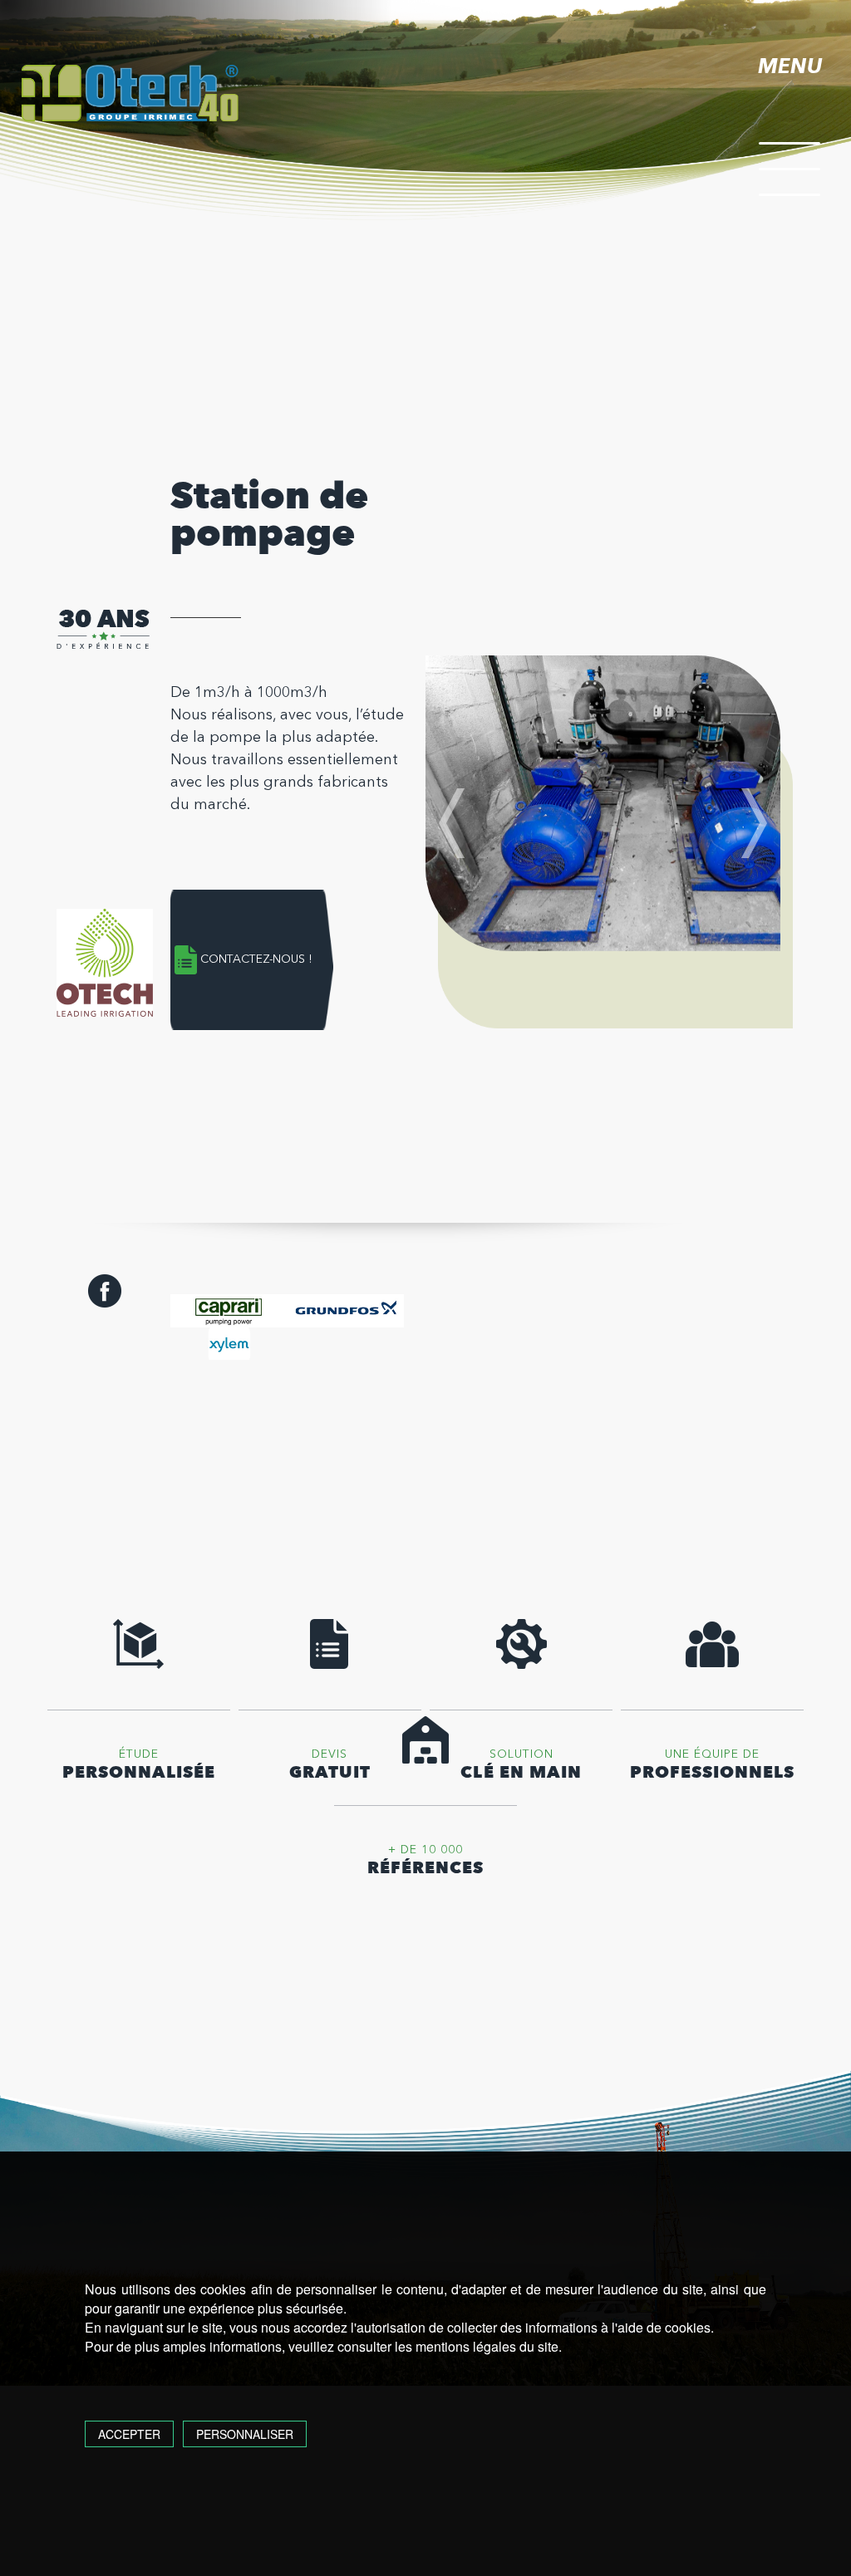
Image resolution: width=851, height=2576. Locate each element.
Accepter (129, 2434)
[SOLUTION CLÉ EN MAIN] (521, 1665)
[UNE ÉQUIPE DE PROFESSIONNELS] (712, 1665)
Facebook (105, 1291)
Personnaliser (245, 2434)
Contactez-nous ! (256, 959)
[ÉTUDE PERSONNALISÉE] (139, 1665)
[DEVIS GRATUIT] (330, 1665)
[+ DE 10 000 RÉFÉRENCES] (425, 1761)
